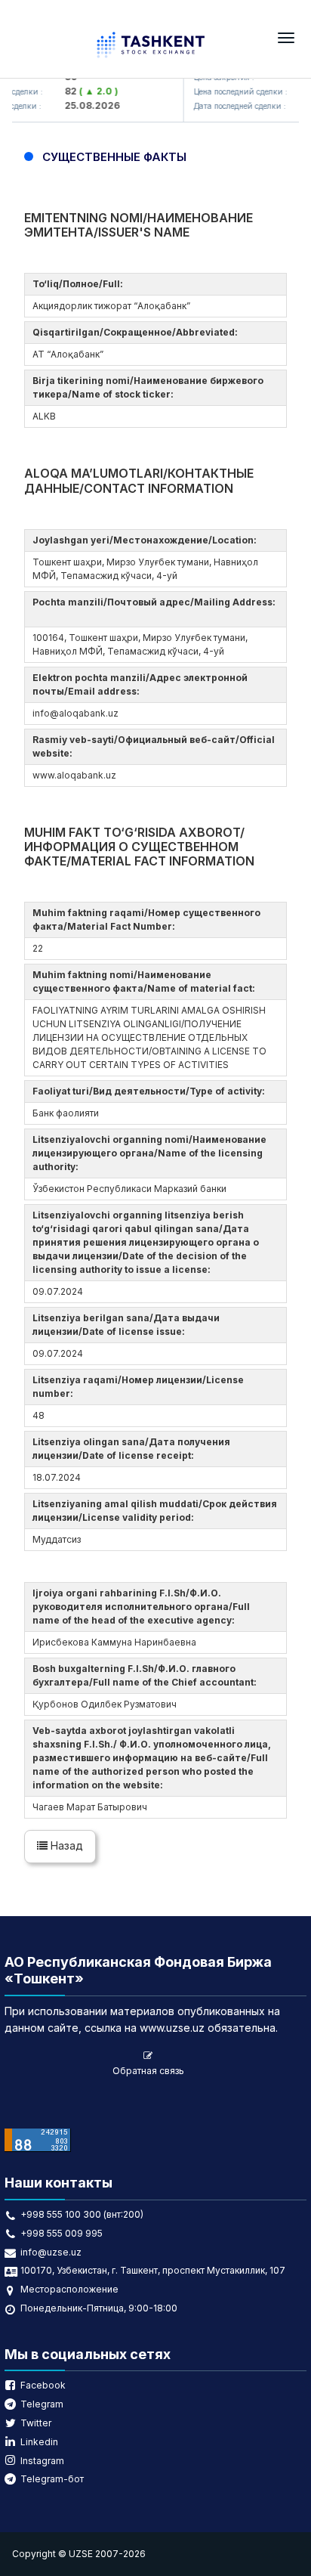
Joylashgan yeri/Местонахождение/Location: (147, 540)
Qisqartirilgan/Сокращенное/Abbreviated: (137, 332)
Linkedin (39, 2442)
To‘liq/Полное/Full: (80, 284)
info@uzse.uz (51, 2252)
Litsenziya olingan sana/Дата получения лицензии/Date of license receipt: (131, 1449)
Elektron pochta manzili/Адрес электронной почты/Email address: (140, 684)
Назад (65, 1845)
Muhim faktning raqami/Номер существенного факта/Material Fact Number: (146, 920)
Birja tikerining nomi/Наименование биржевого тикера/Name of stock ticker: (148, 387)
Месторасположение (69, 2289)
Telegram (42, 2404)
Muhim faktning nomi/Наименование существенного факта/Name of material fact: (146, 981)
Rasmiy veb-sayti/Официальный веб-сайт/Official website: (154, 746)
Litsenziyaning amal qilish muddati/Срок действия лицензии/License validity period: (155, 1511)
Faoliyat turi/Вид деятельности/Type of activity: (151, 1091)
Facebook (43, 2385)
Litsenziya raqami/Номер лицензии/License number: (138, 1387)
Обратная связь (148, 2071)
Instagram (42, 2461)
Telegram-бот (52, 2479)
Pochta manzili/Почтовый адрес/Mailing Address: (154, 609)
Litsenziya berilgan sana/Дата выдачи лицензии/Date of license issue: (126, 1325)
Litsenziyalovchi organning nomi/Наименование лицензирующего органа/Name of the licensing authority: (149, 1153)
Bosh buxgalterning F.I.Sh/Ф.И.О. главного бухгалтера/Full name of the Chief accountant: (147, 1675)
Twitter (36, 2423)
